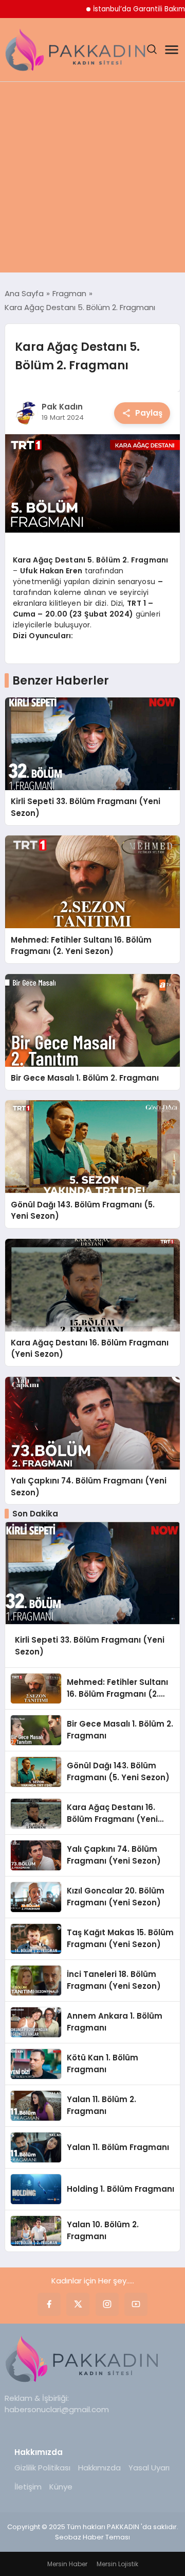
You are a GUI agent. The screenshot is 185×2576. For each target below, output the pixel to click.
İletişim (28, 2487)
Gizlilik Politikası (42, 2468)
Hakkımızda (99, 2468)
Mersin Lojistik (117, 2564)
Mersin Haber (67, 2564)
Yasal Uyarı (149, 2468)
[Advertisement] (92, 180)
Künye (61, 2487)
